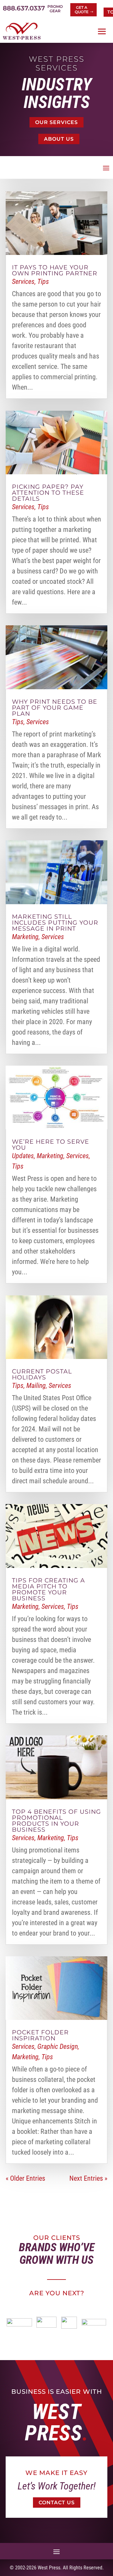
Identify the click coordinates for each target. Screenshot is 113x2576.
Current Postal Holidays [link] (42, 1374)
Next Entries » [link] (88, 2178)
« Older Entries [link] (25, 2178)
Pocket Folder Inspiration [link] (40, 2035)
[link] (22, 31)
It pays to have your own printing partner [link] (55, 270)
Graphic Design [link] (58, 2046)
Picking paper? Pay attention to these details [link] (48, 493)
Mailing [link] (36, 1386)
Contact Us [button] (57, 2503)
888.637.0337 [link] (24, 8)
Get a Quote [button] (82, 10)
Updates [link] (23, 1156)
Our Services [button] (56, 122)
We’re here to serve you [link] (51, 1145)
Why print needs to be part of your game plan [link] (55, 708)
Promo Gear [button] (55, 9)
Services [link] (23, 282)
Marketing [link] (25, 937)
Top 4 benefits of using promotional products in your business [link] (56, 1821)
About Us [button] (59, 139)
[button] (102, 31)
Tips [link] (43, 282)
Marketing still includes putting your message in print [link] (55, 923)
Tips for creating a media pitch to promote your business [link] (48, 1589)
